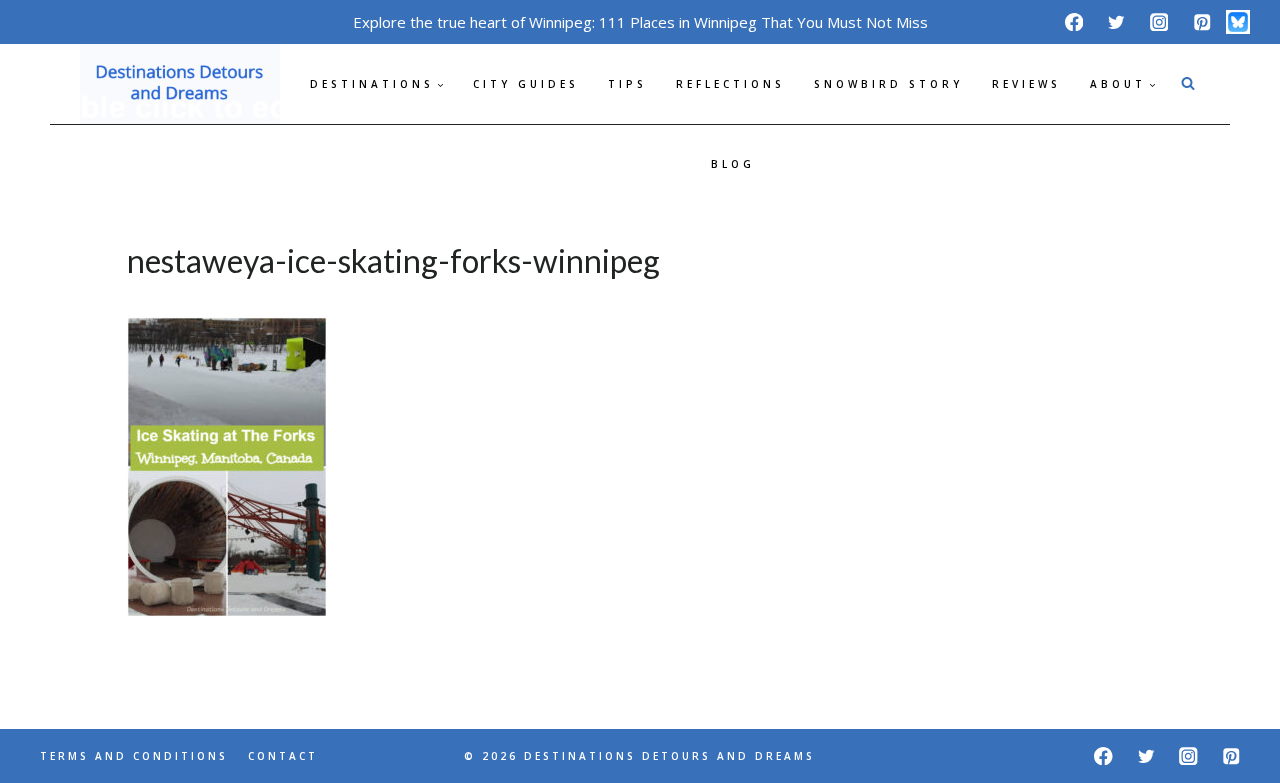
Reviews (1026, 84)
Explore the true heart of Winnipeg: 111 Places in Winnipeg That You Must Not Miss (640, 22)
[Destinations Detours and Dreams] (180, 84)
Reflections (730, 84)
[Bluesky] (1238, 22)
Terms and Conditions (134, 756)
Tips (627, 84)
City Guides (526, 84)
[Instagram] (1159, 21)
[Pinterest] (1201, 21)
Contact (283, 756)
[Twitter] (1116, 21)
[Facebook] (1073, 21)
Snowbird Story (888, 84)
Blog (733, 164)
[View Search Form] (1188, 84)
